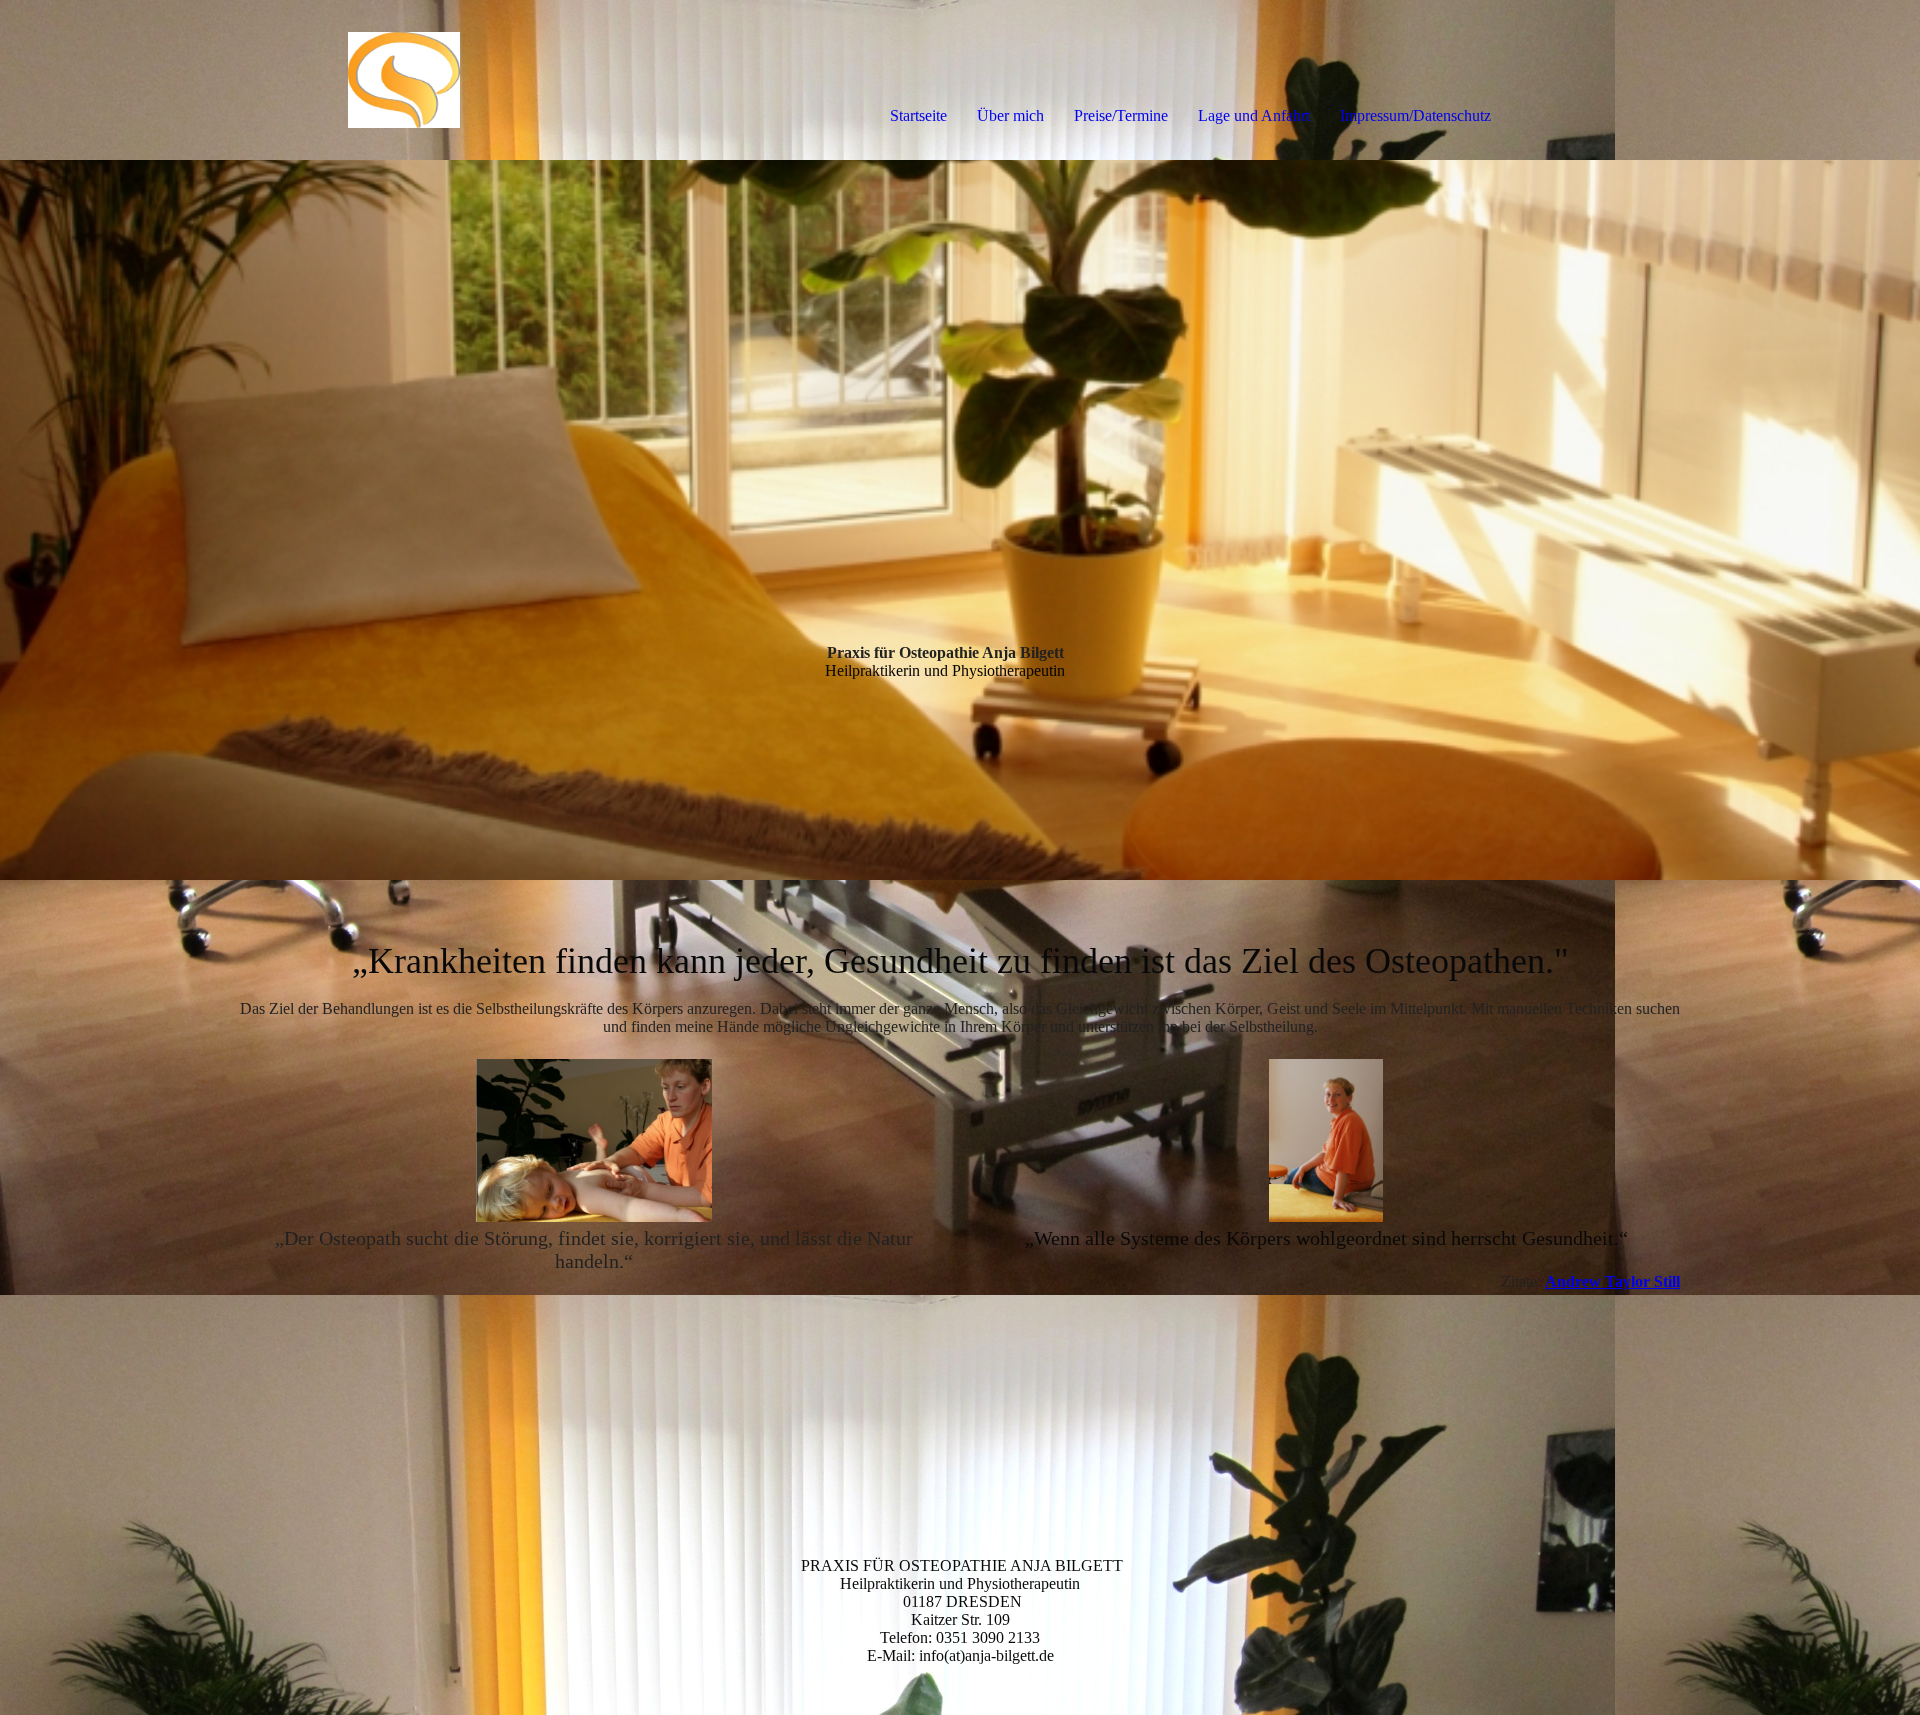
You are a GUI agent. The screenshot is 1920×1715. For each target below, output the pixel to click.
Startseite (918, 115)
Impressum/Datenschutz (1415, 115)
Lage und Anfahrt (1254, 115)
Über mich (1010, 115)
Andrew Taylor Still (1612, 1281)
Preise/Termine (1121, 115)
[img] (230, 80)
